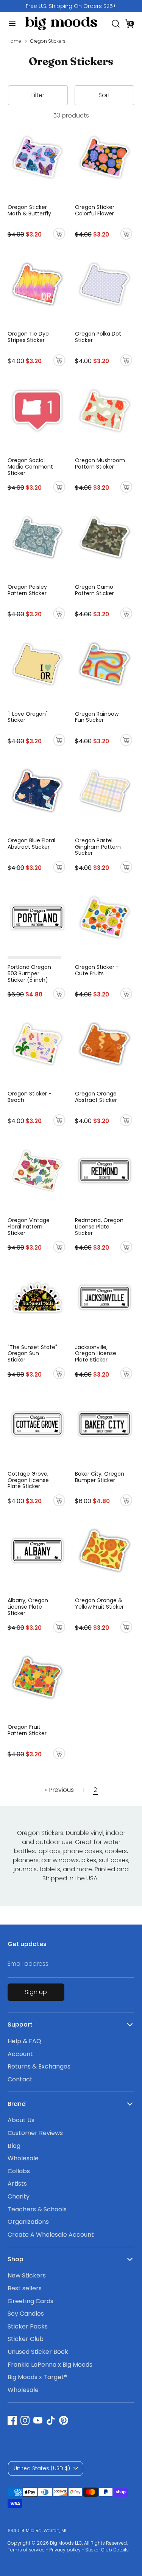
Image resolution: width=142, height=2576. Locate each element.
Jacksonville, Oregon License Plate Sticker (96, 1354)
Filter (38, 95)
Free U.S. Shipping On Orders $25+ (71, 6)
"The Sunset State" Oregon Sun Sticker (32, 1354)
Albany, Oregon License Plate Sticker (28, 1607)
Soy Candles (26, 2314)
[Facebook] (12, 2420)
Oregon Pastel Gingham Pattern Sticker (98, 847)
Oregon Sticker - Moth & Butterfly (30, 210)
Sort (104, 95)
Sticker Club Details (107, 2550)
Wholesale (23, 2158)
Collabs (19, 2171)
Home (14, 41)
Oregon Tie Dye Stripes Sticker (28, 337)
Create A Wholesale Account (51, 2235)
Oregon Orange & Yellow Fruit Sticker (99, 1604)
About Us (21, 2120)
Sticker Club (26, 2339)
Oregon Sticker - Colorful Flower (97, 210)
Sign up (36, 1992)
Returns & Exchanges (39, 2066)
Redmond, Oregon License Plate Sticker (99, 1227)
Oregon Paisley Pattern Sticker (27, 590)
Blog (14, 2146)
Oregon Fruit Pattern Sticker (27, 1730)
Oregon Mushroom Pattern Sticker (100, 463)
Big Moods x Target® (37, 2377)
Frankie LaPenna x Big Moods (50, 2365)
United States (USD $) (42, 2468)
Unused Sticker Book (38, 2352)
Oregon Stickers (48, 41)
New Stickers (27, 2275)
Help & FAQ (24, 2041)
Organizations (28, 2222)
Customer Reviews (35, 2133)
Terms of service (26, 2550)
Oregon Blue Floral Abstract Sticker (31, 844)
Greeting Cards (30, 2301)
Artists (17, 2184)
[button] (130, 23)
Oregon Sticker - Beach (30, 1097)
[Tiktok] (51, 2420)
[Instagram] (25, 2420)
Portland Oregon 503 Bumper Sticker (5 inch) (29, 973)
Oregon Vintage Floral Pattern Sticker (29, 1227)
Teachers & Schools (37, 2209)
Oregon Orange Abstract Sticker (96, 1097)
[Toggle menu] (9, 23)
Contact (20, 2079)
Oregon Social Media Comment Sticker (30, 467)
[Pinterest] (64, 2420)
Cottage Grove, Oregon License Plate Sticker (28, 1480)
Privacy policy (65, 2550)
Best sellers (25, 2288)
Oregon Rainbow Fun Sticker (97, 717)
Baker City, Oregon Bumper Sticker (100, 1477)
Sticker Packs (28, 2326)
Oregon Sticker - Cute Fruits (97, 970)
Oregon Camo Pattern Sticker (94, 590)
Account (20, 2054)
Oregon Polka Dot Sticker (98, 337)
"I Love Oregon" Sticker (28, 717)
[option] (71, 6)
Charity (19, 2196)
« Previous (59, 1790)
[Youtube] (38, 2420)
